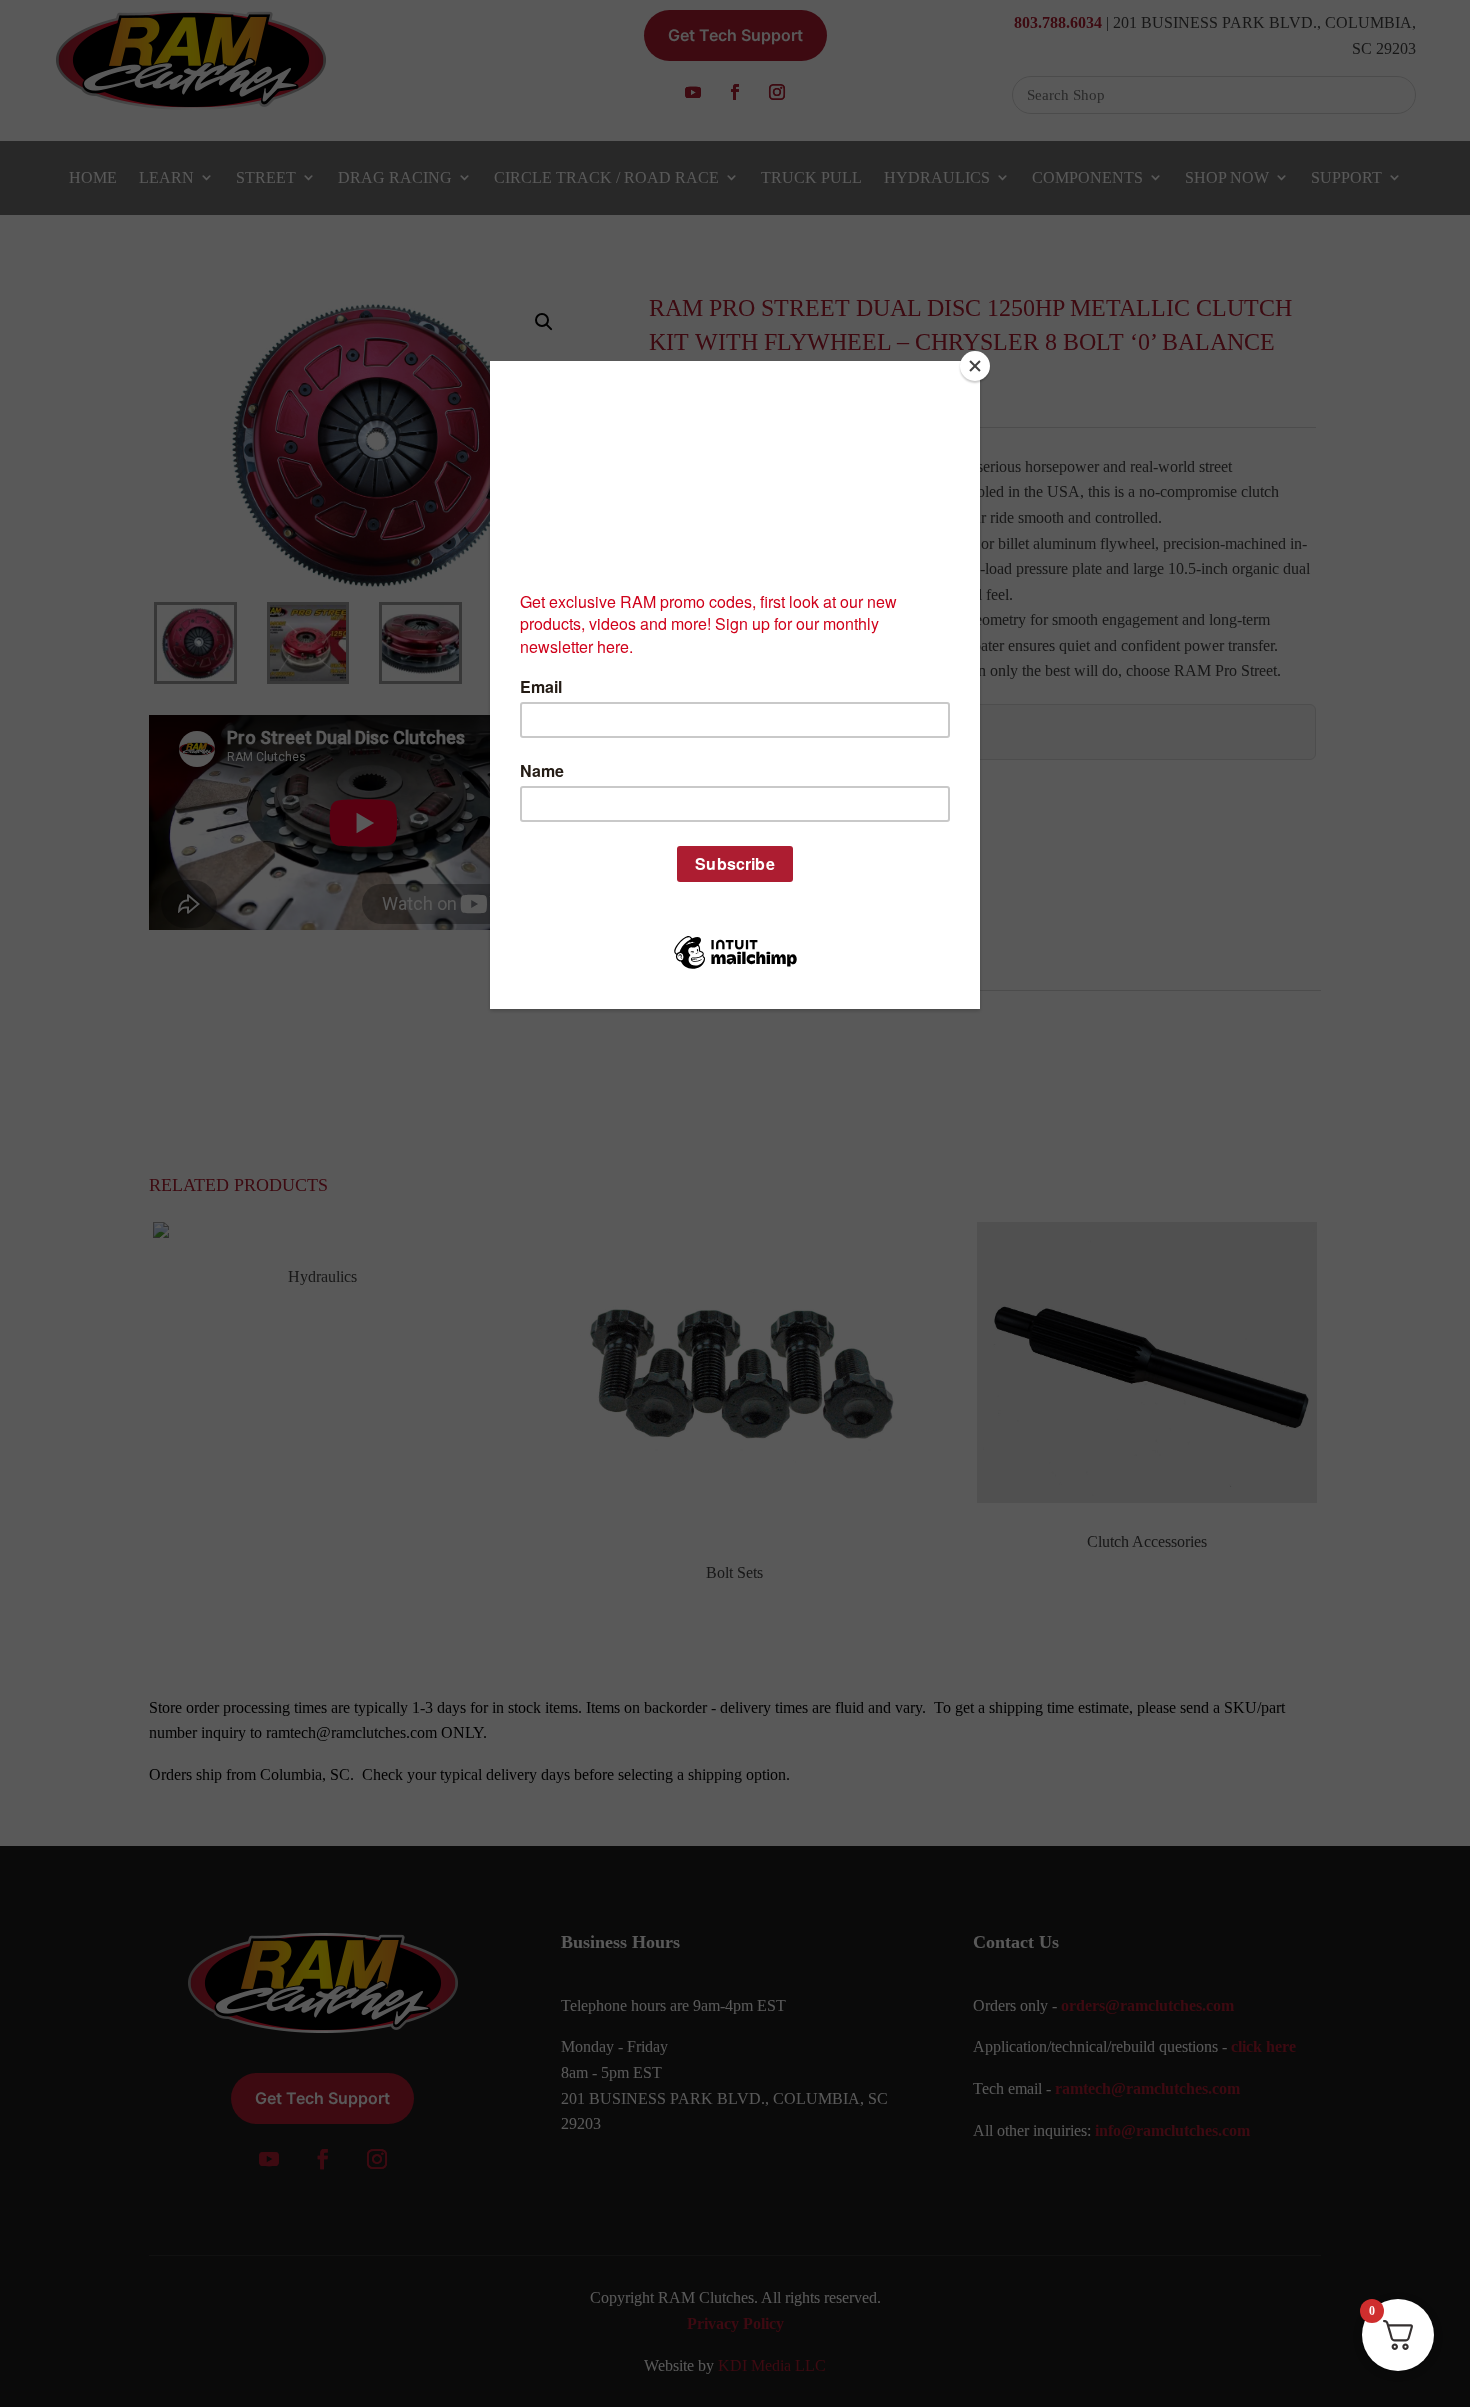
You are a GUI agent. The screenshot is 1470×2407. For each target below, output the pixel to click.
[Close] (975, 366)
